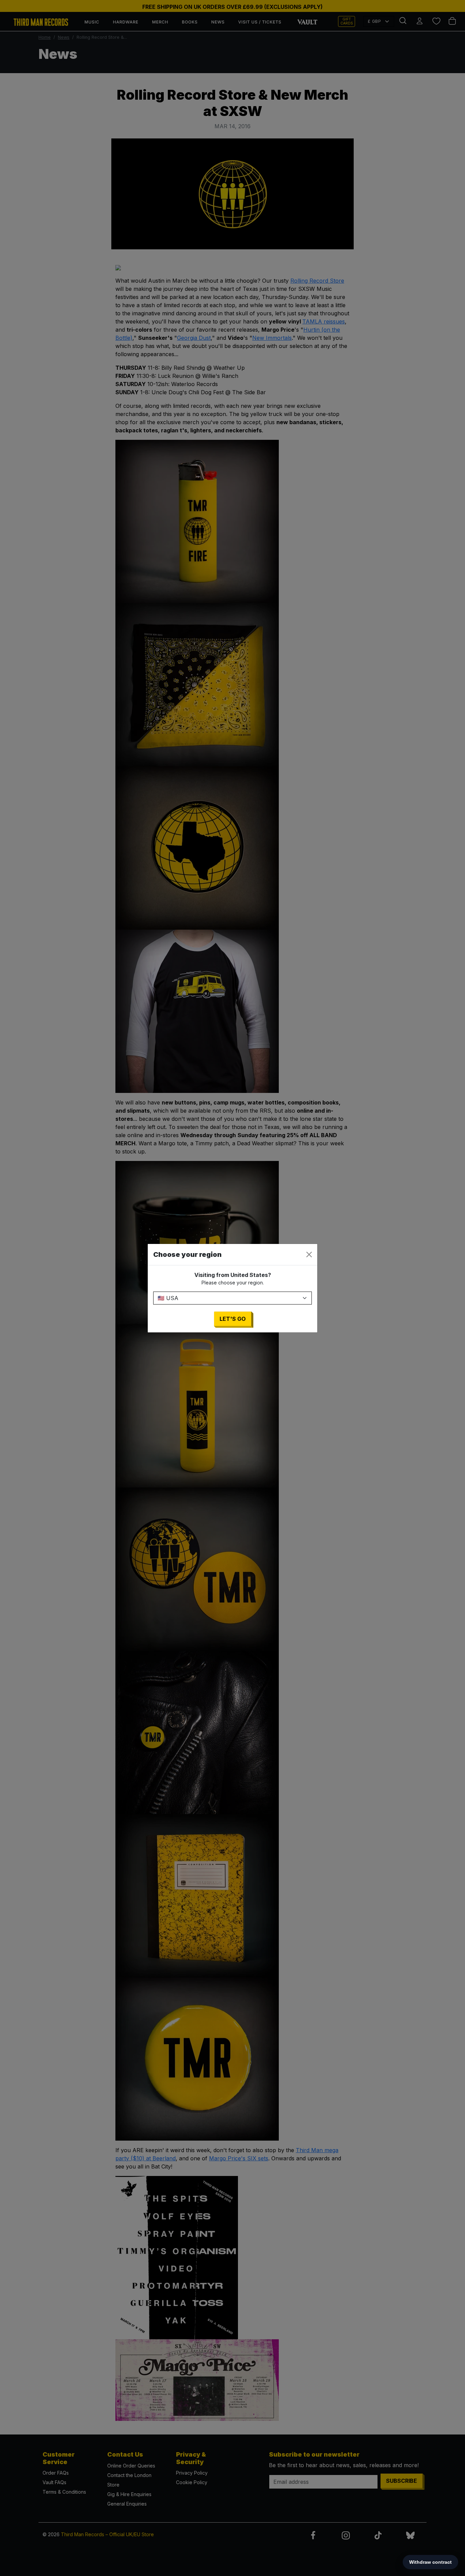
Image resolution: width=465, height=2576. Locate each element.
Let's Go (233, 1319)
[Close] (309, 1254)
